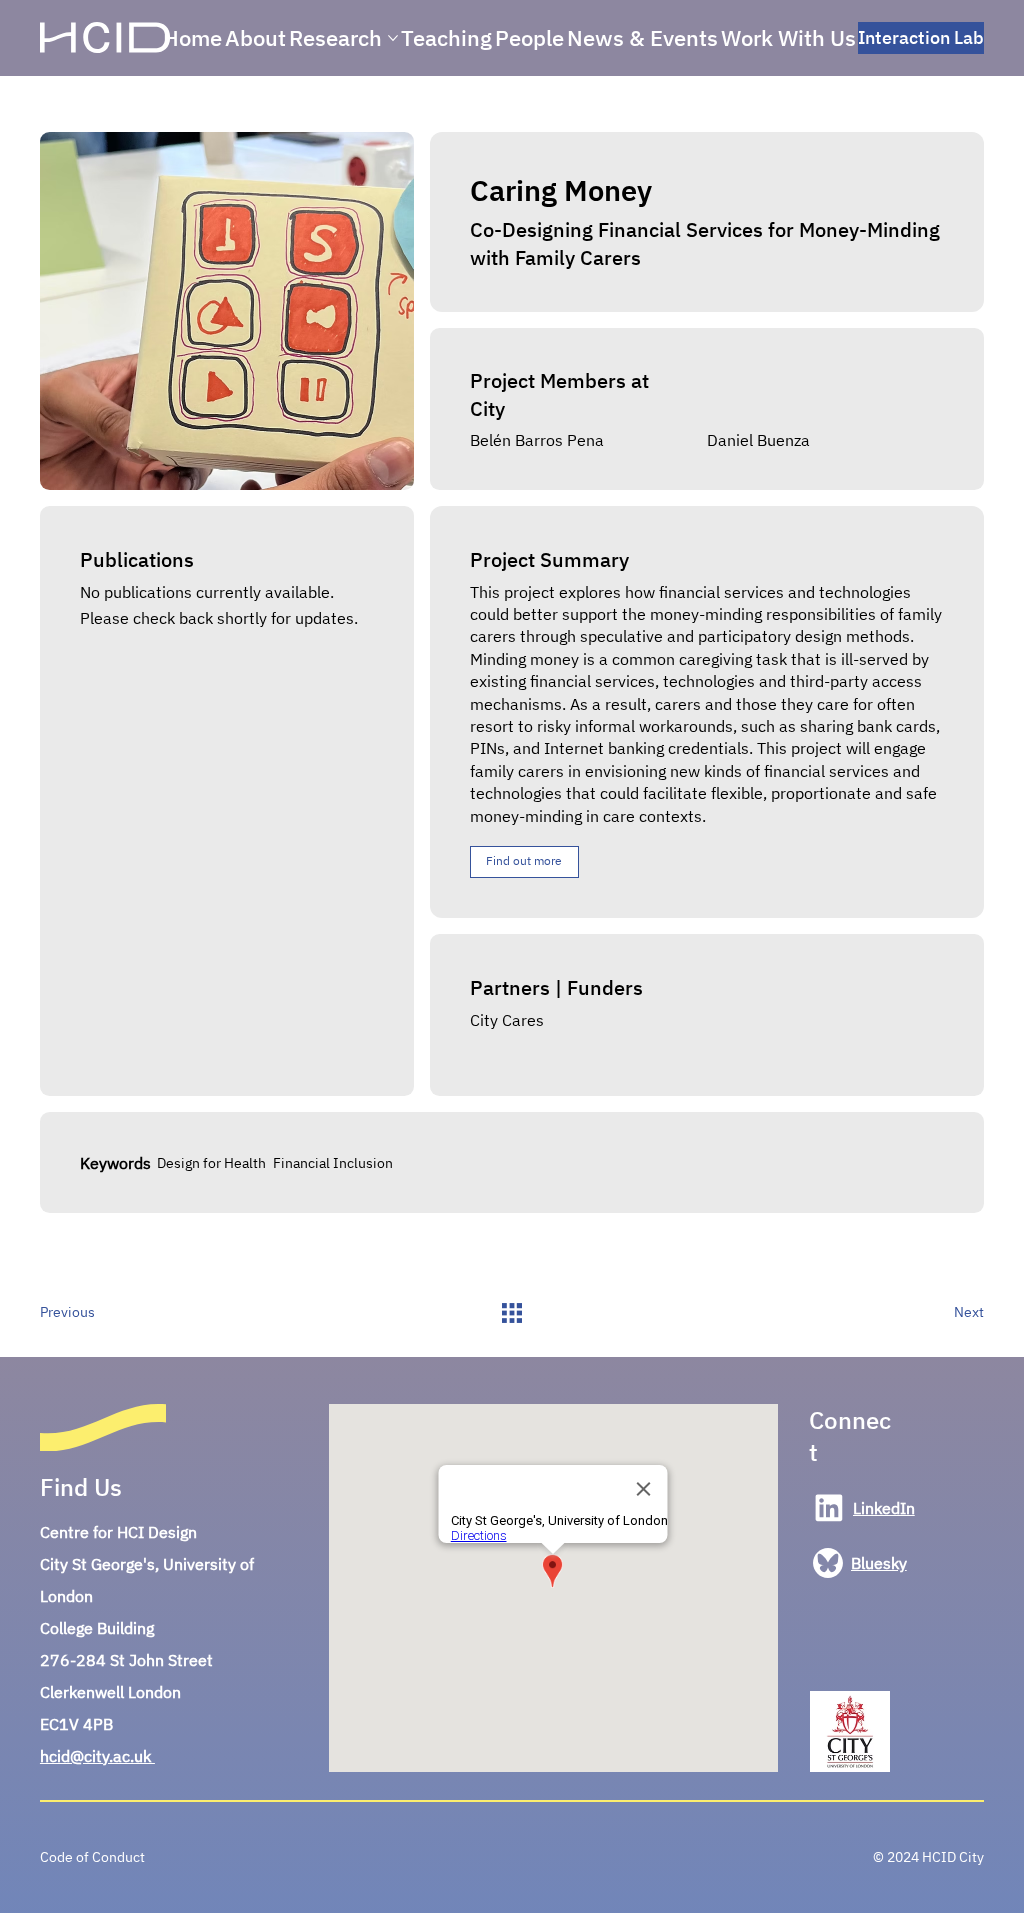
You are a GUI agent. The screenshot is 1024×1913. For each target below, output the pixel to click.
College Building (97, 1628)
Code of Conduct (92, 1857)
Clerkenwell (84, 1692)
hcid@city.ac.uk (97, 1756)
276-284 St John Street (126, 1660)
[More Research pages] (393, 38)
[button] (524, 862)
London (154, 1692)
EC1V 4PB (76, 1724)
